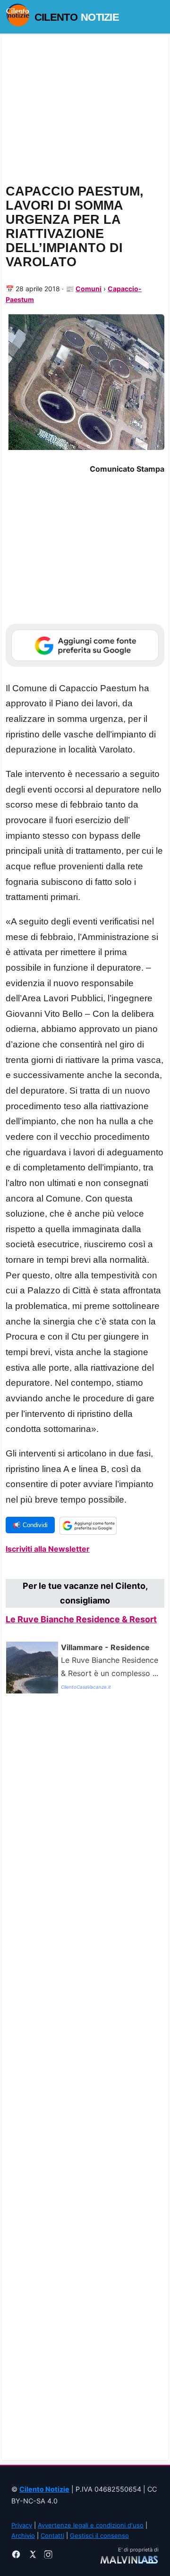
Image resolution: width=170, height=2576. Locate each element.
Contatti (52, 2535)
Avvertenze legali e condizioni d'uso (91, 2525)
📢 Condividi (30, 1525)
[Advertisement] (85, 2081)
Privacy (22, 2525)
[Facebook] (16, 2556)
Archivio (23, 2535)
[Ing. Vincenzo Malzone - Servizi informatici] (129, 2559)
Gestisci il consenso (99, 2535)
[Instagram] (48, 2556)
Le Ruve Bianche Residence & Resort (81, 1619)
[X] (32, 2556)
